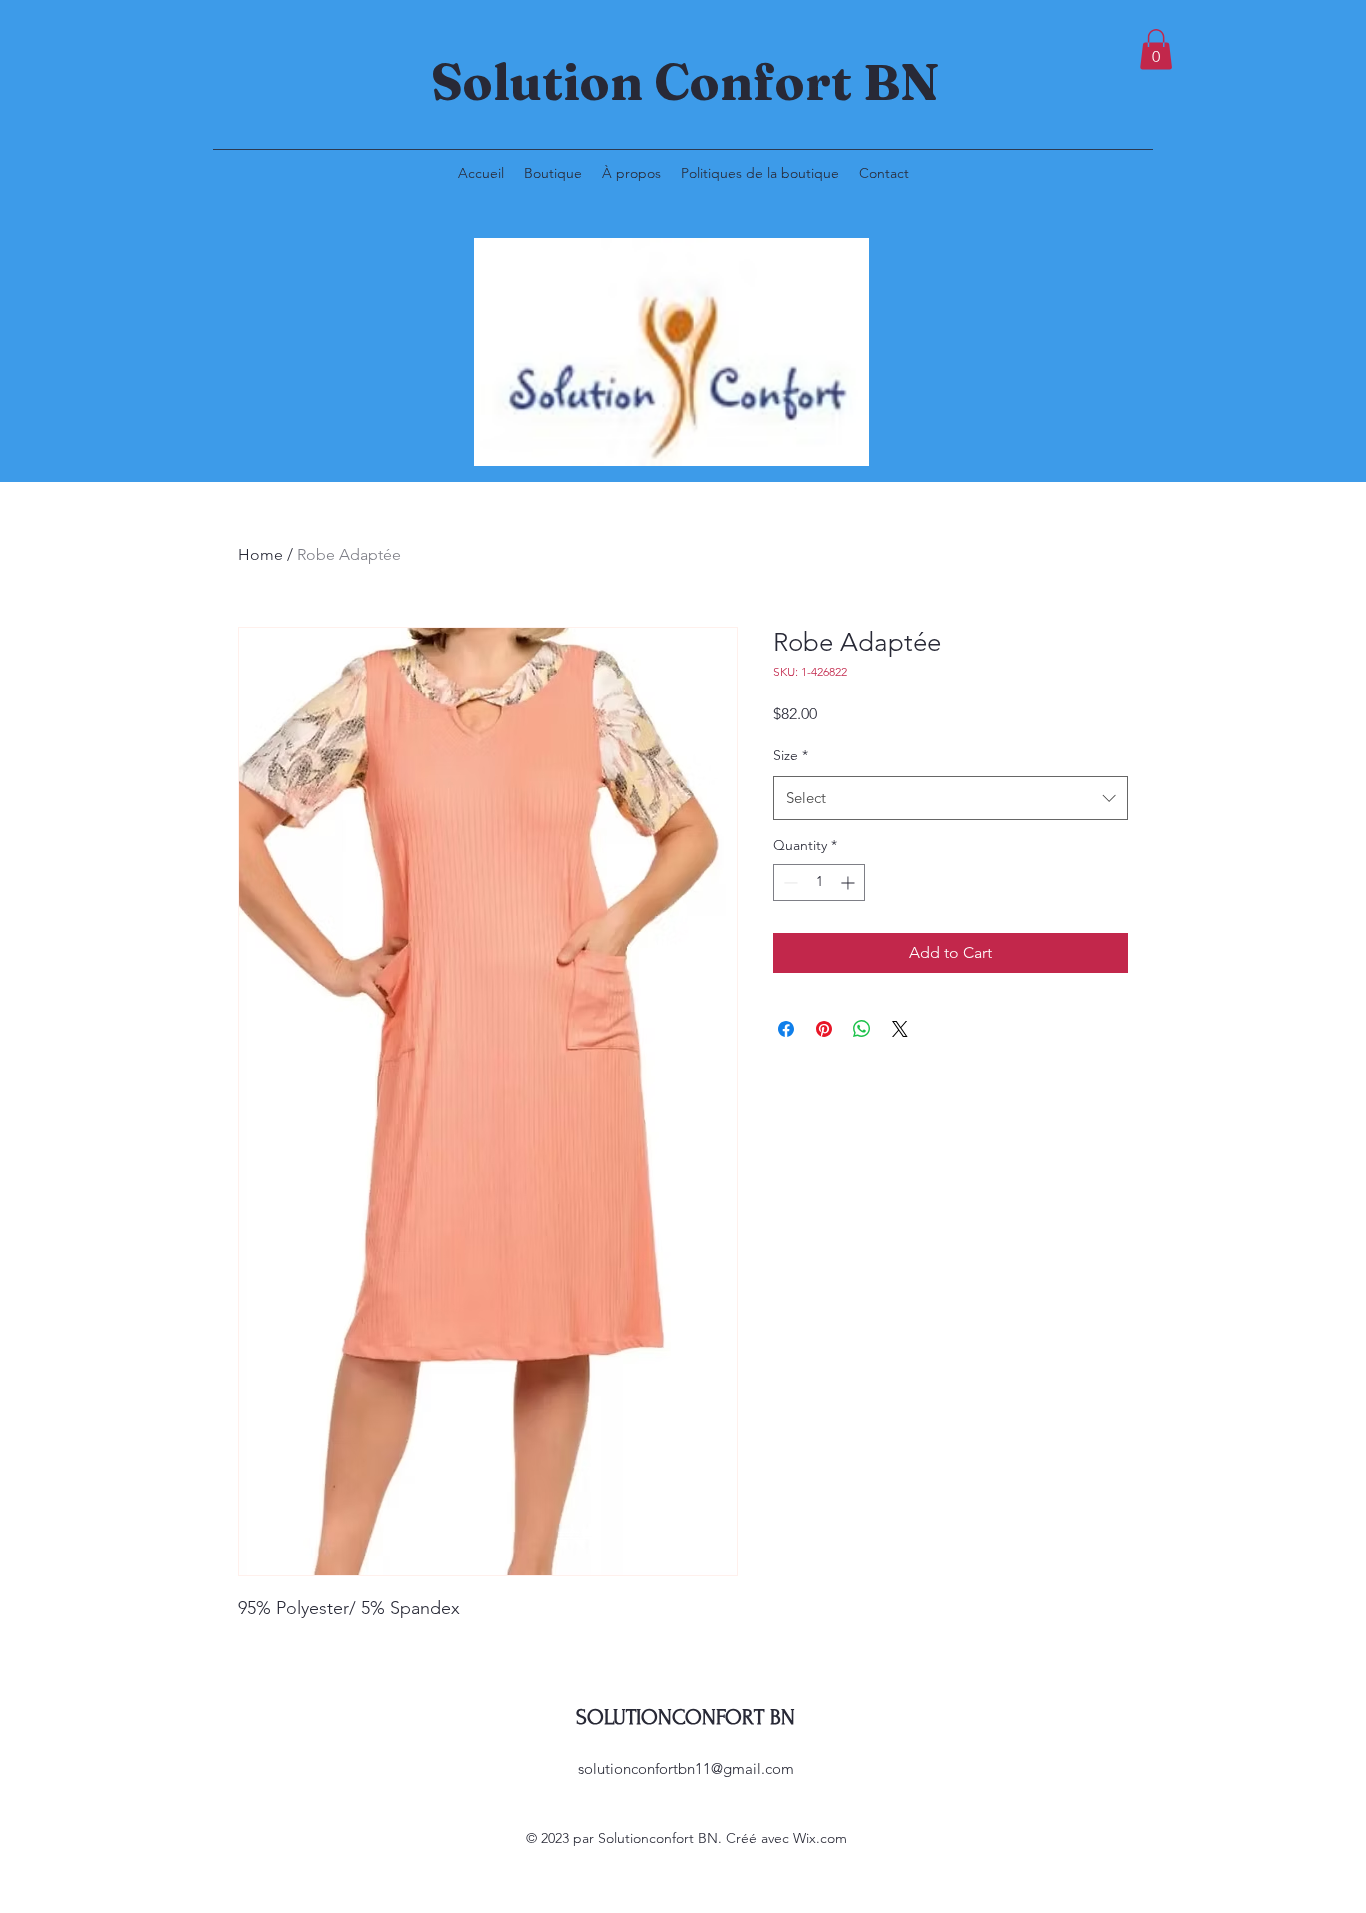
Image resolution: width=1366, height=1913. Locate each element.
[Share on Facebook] (786, 1029)
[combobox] (950, 798)
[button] (1156, 49)
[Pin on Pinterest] (824, 1029)
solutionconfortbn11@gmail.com (686, 1768)
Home (260, 554)
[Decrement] (788, 882)
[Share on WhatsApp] (862, 1029)
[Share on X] (900, 1029)
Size (790, 755)
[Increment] (849, 882)
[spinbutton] (819, 882)
